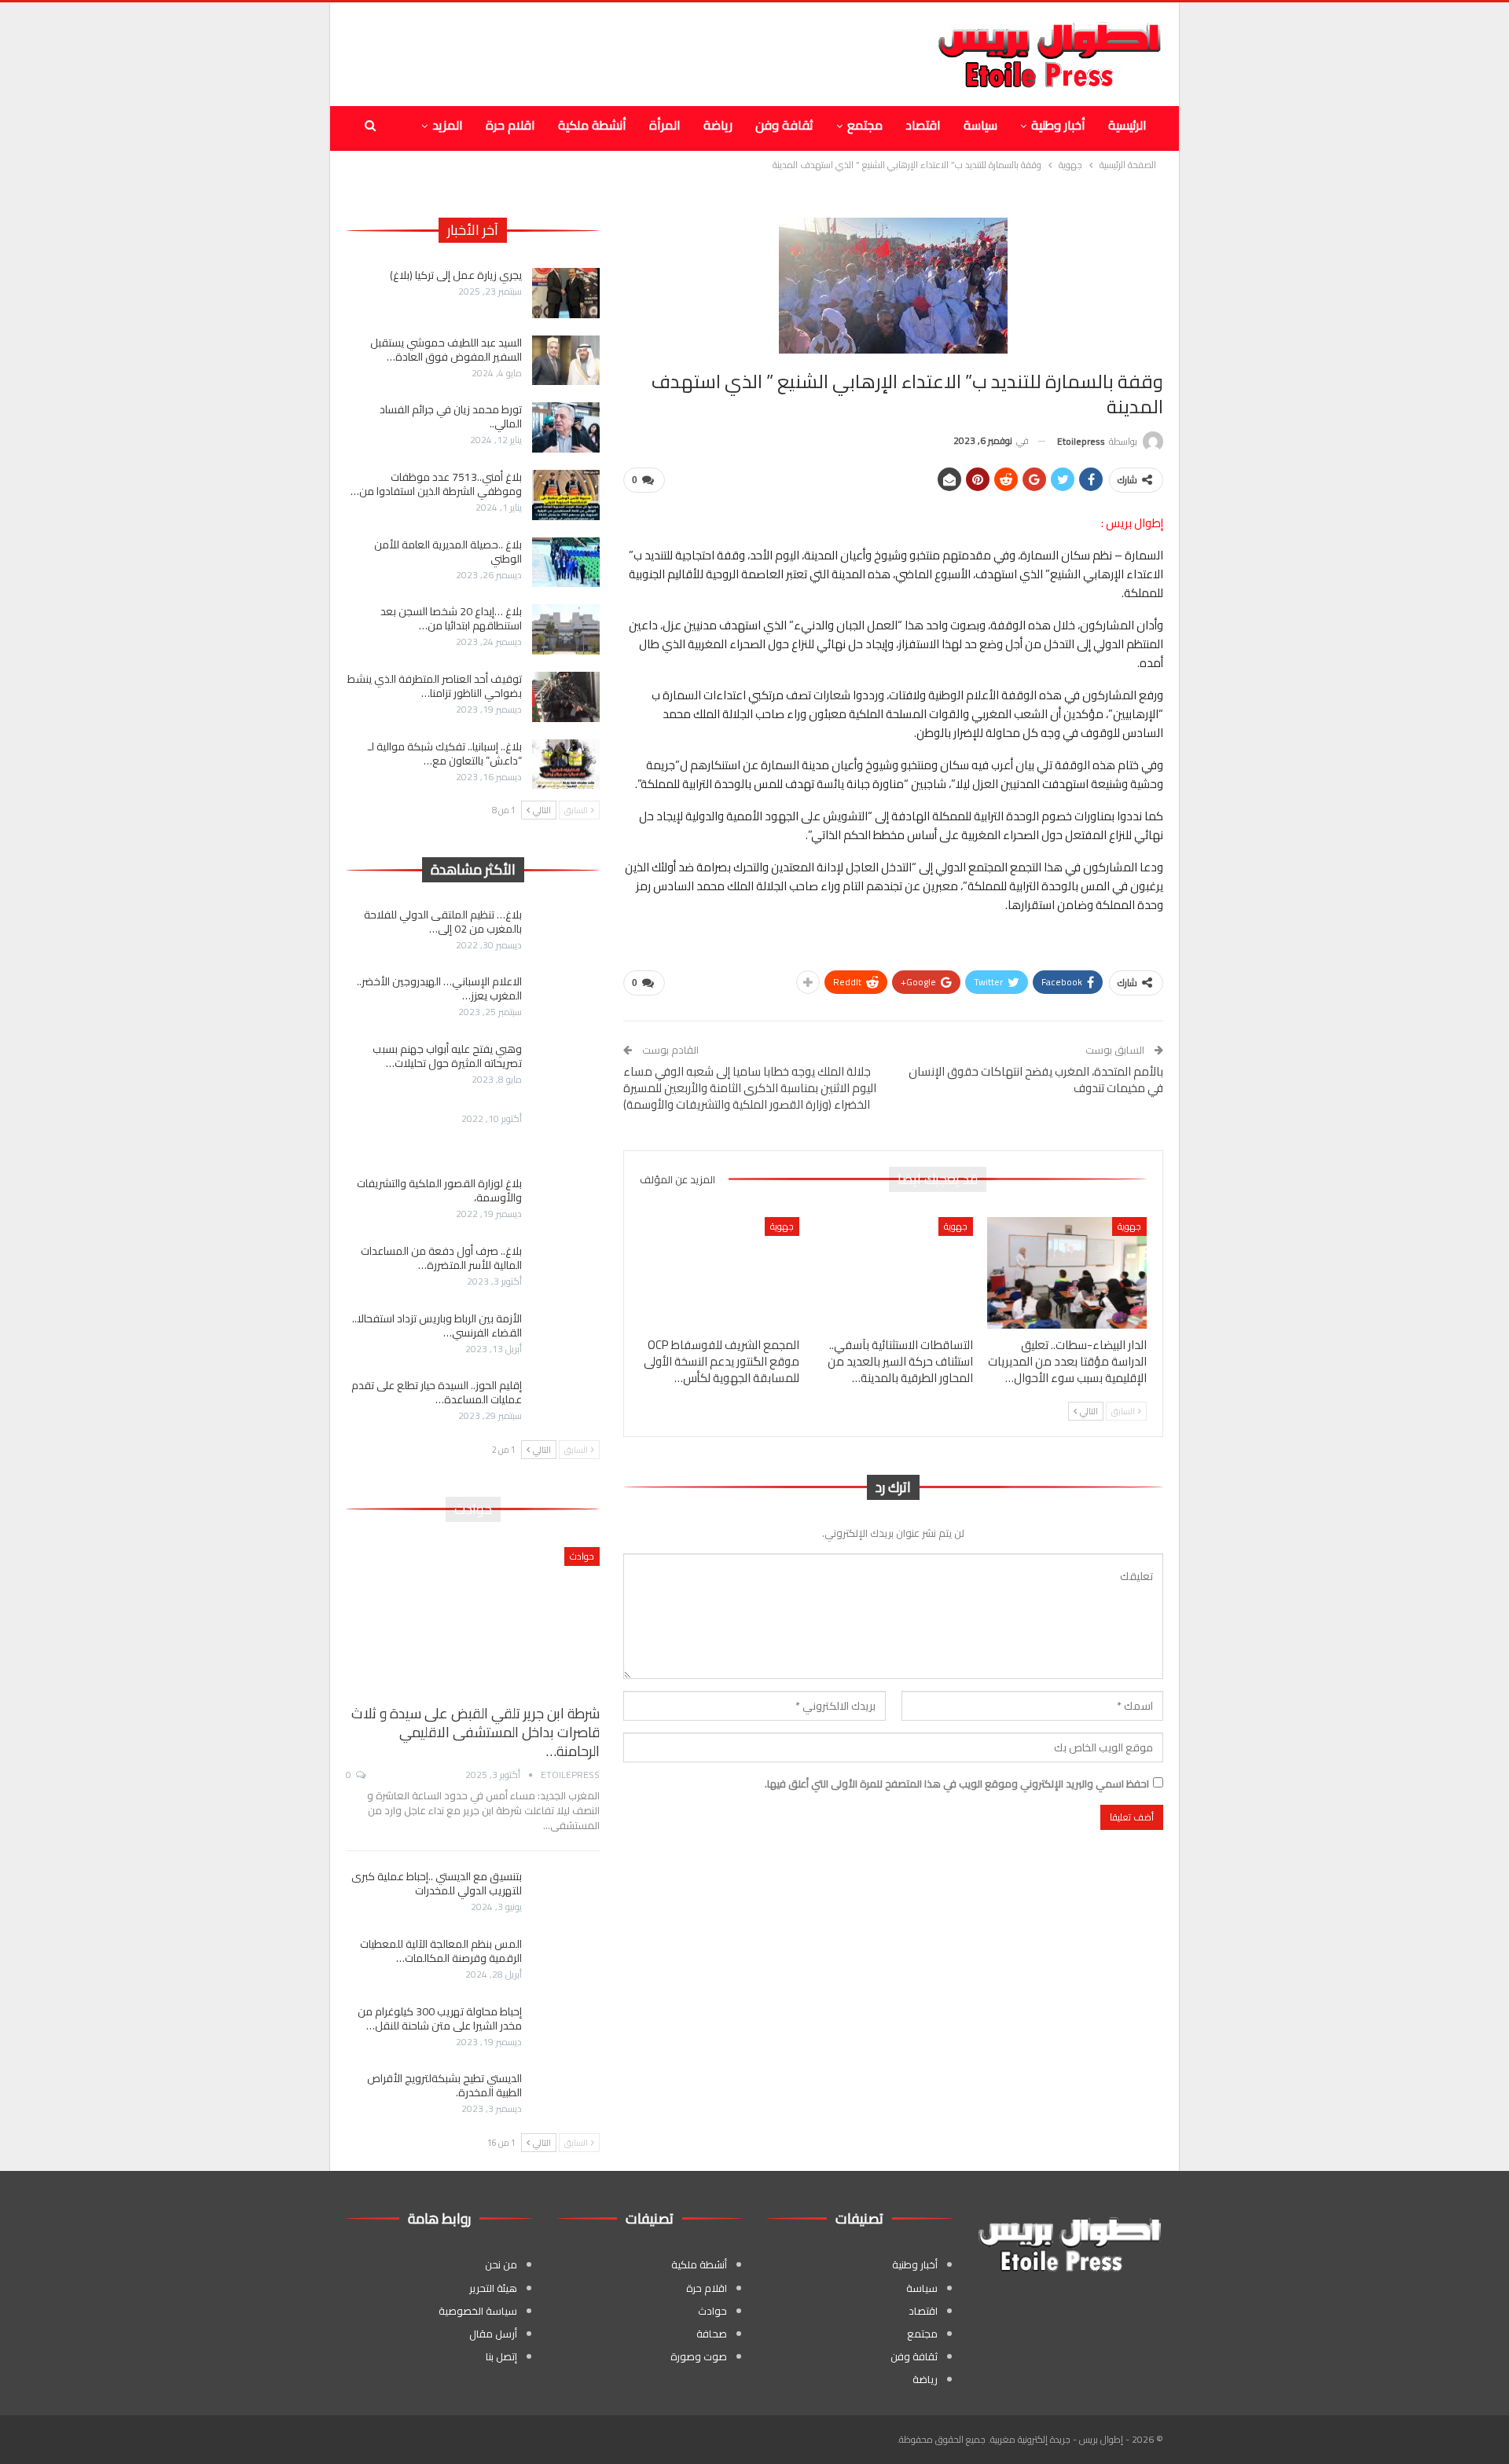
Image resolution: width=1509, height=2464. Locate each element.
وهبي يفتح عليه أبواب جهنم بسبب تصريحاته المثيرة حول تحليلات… (447, 1056)
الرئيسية (1127, 125)
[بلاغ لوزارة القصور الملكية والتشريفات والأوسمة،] (566, 1201)
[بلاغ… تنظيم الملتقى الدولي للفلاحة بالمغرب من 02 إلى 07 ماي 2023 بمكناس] (566, 933)
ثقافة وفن (784, 125)
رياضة (718, 125)
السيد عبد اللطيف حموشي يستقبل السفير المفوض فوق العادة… (446, 350)
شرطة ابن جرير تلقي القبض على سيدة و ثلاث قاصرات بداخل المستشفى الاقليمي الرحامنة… (475, 1732)
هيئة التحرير (493, 2288)
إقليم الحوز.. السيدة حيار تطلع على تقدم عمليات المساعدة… (437, 1392)
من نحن (501, 2264)
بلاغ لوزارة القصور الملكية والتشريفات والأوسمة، (439, 1190)
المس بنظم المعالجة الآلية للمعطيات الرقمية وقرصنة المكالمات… (441, 1951)
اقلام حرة (510, 125)
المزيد (448, 125)
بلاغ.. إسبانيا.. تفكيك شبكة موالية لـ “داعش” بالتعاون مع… (445, 753)
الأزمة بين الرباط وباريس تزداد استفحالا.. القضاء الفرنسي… (437, 1325)
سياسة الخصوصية (478, 2311)
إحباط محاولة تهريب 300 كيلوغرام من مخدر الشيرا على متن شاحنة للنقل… (440, 2018)
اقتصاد (923, 125)
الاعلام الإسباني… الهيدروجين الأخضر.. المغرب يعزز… (439, 988)
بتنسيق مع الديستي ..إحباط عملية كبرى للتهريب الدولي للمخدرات (437, 1883)
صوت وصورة (699, 2356)
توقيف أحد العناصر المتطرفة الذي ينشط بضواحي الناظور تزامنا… (435, 686)
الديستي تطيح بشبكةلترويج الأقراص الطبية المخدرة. (444, 2085)
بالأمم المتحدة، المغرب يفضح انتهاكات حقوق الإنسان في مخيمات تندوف (1036, 1080)
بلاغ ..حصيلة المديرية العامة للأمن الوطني (448, 552)
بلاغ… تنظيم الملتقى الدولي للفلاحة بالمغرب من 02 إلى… (443, 922)
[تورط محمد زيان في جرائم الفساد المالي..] (566, 427)
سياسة (980, 125)
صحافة (712, 2334)
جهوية (1129, 1226)
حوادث (582, 1556)
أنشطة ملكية (592, 125)
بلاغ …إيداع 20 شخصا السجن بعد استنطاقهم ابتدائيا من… (451, 618)
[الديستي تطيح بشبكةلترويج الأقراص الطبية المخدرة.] (566, 2096)
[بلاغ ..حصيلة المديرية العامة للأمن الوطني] (566, 563)
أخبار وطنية (1058, 125)
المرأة (665, 125)
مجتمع (865, 125)
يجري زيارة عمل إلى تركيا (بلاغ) (456, 275)
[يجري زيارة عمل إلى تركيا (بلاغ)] (566, 293)
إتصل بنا (501, 2356)
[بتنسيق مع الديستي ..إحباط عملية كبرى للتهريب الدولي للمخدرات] (566, 1894)
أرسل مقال (493, 2334)
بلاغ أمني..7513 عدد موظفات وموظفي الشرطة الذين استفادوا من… (436, 484)
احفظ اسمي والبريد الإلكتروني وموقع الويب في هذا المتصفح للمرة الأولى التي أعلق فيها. (957, 1784)
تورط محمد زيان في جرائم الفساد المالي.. (451, 416)
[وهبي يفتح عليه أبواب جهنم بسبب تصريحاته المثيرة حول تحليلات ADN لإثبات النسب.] (566, 1067)
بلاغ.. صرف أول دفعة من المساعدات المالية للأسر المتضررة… (441, 1258)
